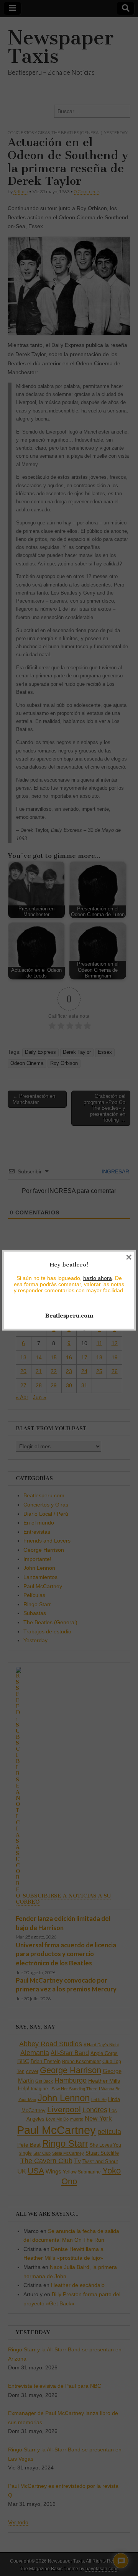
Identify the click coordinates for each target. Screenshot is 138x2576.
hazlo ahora (98, 1278)
